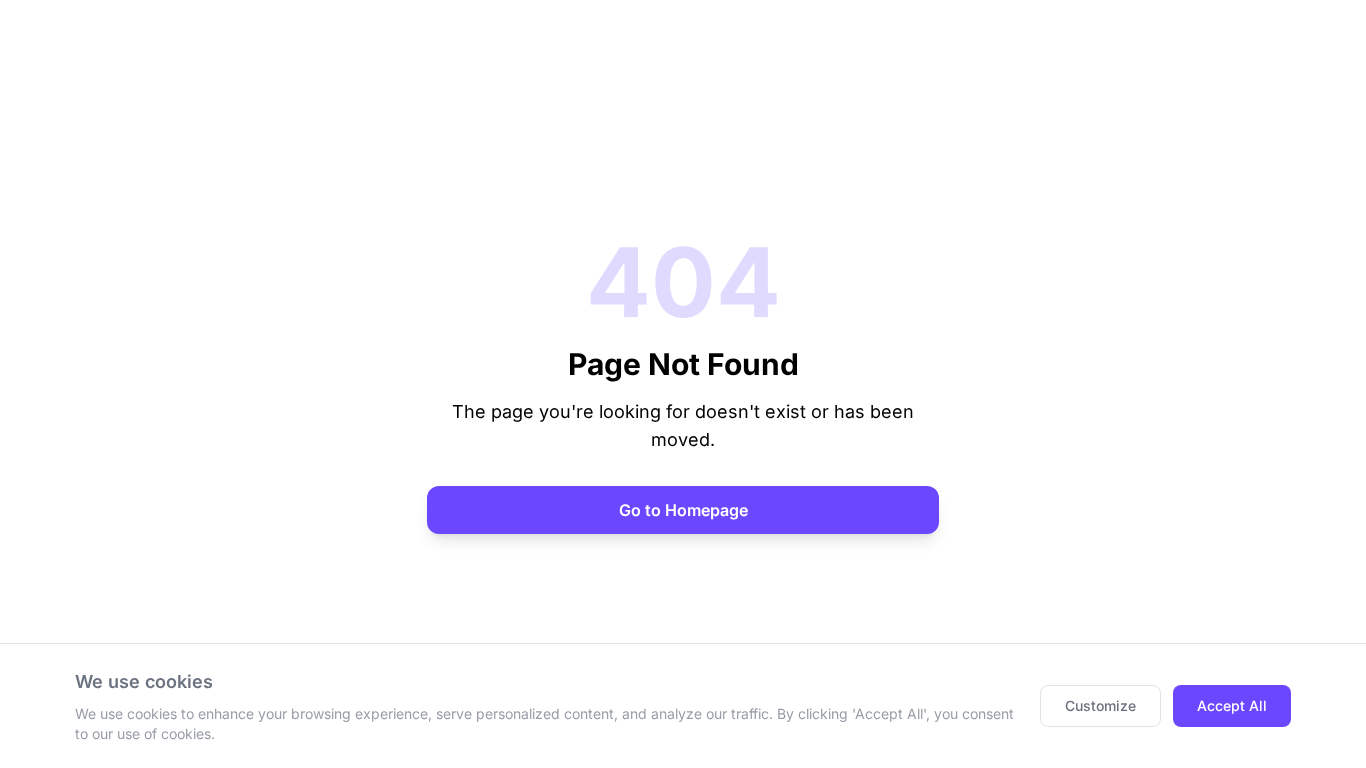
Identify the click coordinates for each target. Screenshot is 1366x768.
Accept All (1232, 705)
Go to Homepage (683, 510)
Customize (1100, 705)
